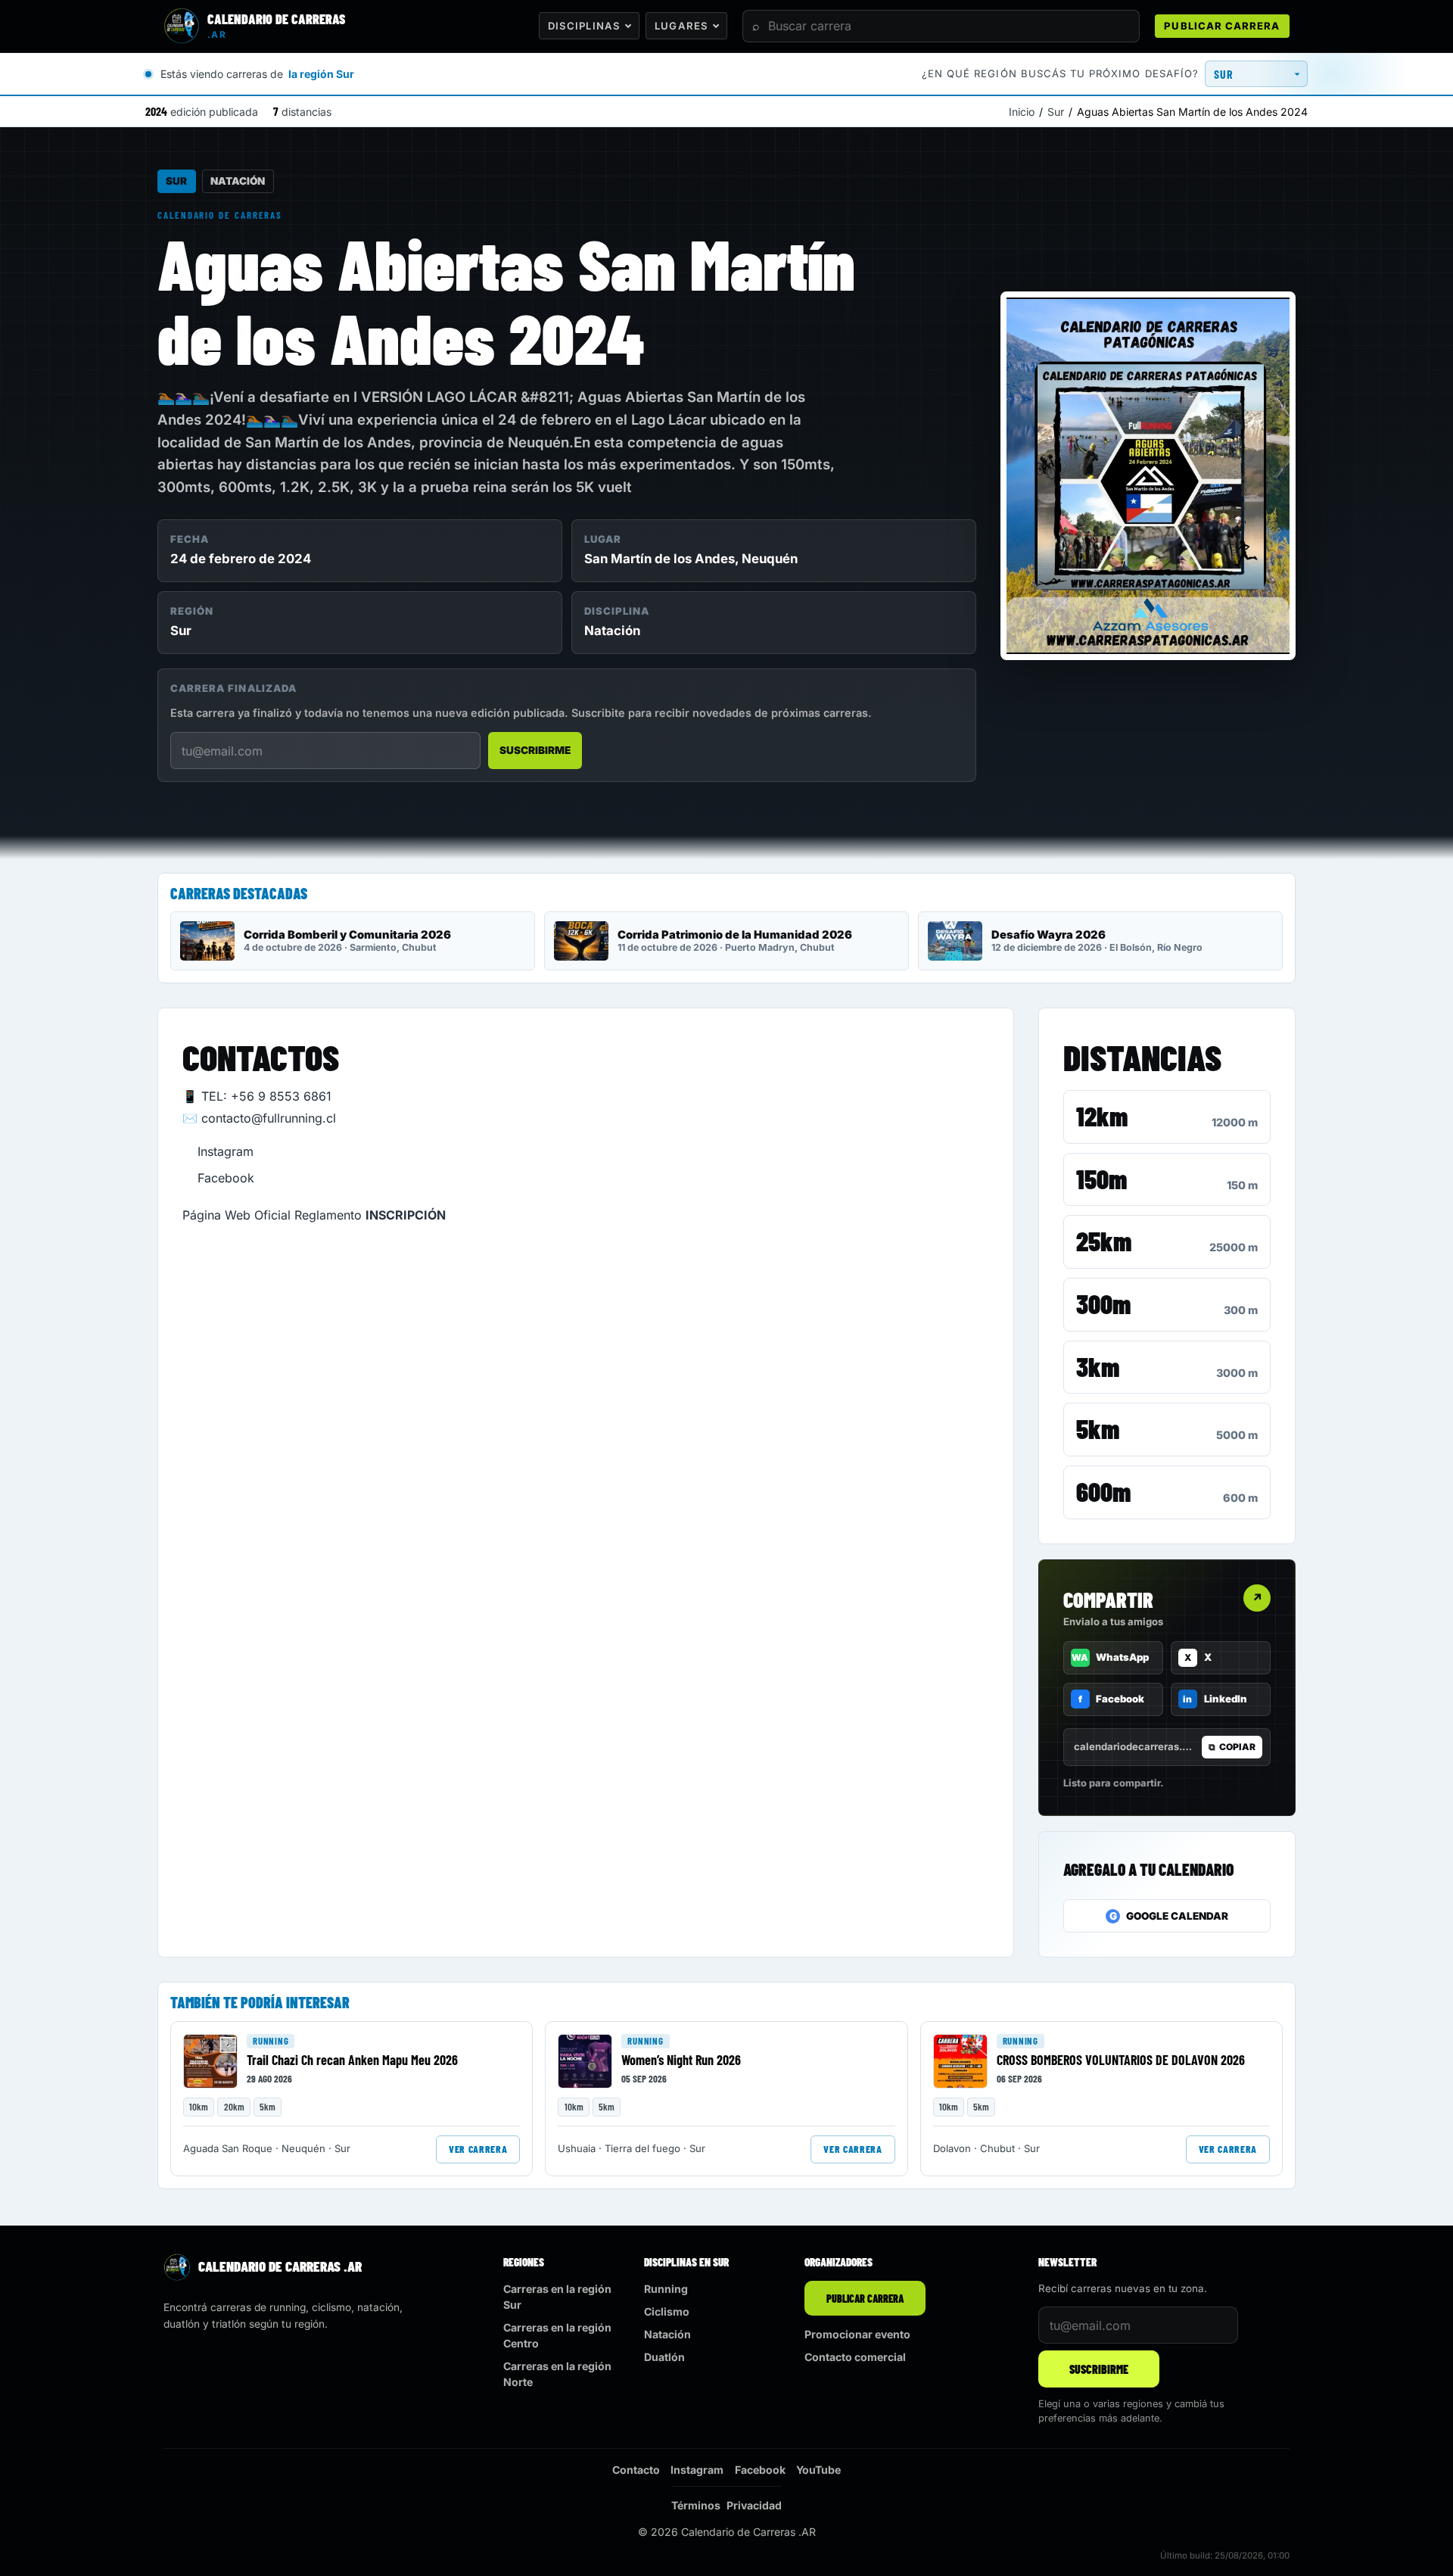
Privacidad (754, 2505)
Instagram (226, 1151)
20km (234, 2107)
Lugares (681, 26)
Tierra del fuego (642, 2148)
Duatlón (664, 2357)
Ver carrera (478, 2149)
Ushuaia (577, 2148)
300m (1103, 1304)
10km (199, 2107)
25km (1104, 1241)
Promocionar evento (857, 2334)
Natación (238, 181)
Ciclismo (667, 2311)
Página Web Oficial (236, 1215)
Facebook (226, 1178)
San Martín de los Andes (660, 559)
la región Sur (321, 74)
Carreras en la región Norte (557, 2374)
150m (1101, 1179)
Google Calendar (1169, 1916)
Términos (696, 2505)
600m (1103, 1491)
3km (1098, 1366)
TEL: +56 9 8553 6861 (266, 1096)
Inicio (1022, 112)
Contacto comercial (855, 2357)
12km (1102, 1116)
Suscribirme (535, 750)
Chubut (997, 2148)
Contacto (636, 2470)
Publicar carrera (1222, 26)
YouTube (818, 2470)
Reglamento (328, 1215)
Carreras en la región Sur (557, 2297)
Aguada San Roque (228, 2148)
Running (271, 2041)
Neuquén (770, 559)
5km (1098, 1428)
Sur (1056, 112)
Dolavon (952, 2148)
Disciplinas (584, 26)
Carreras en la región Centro (557, 2335)
